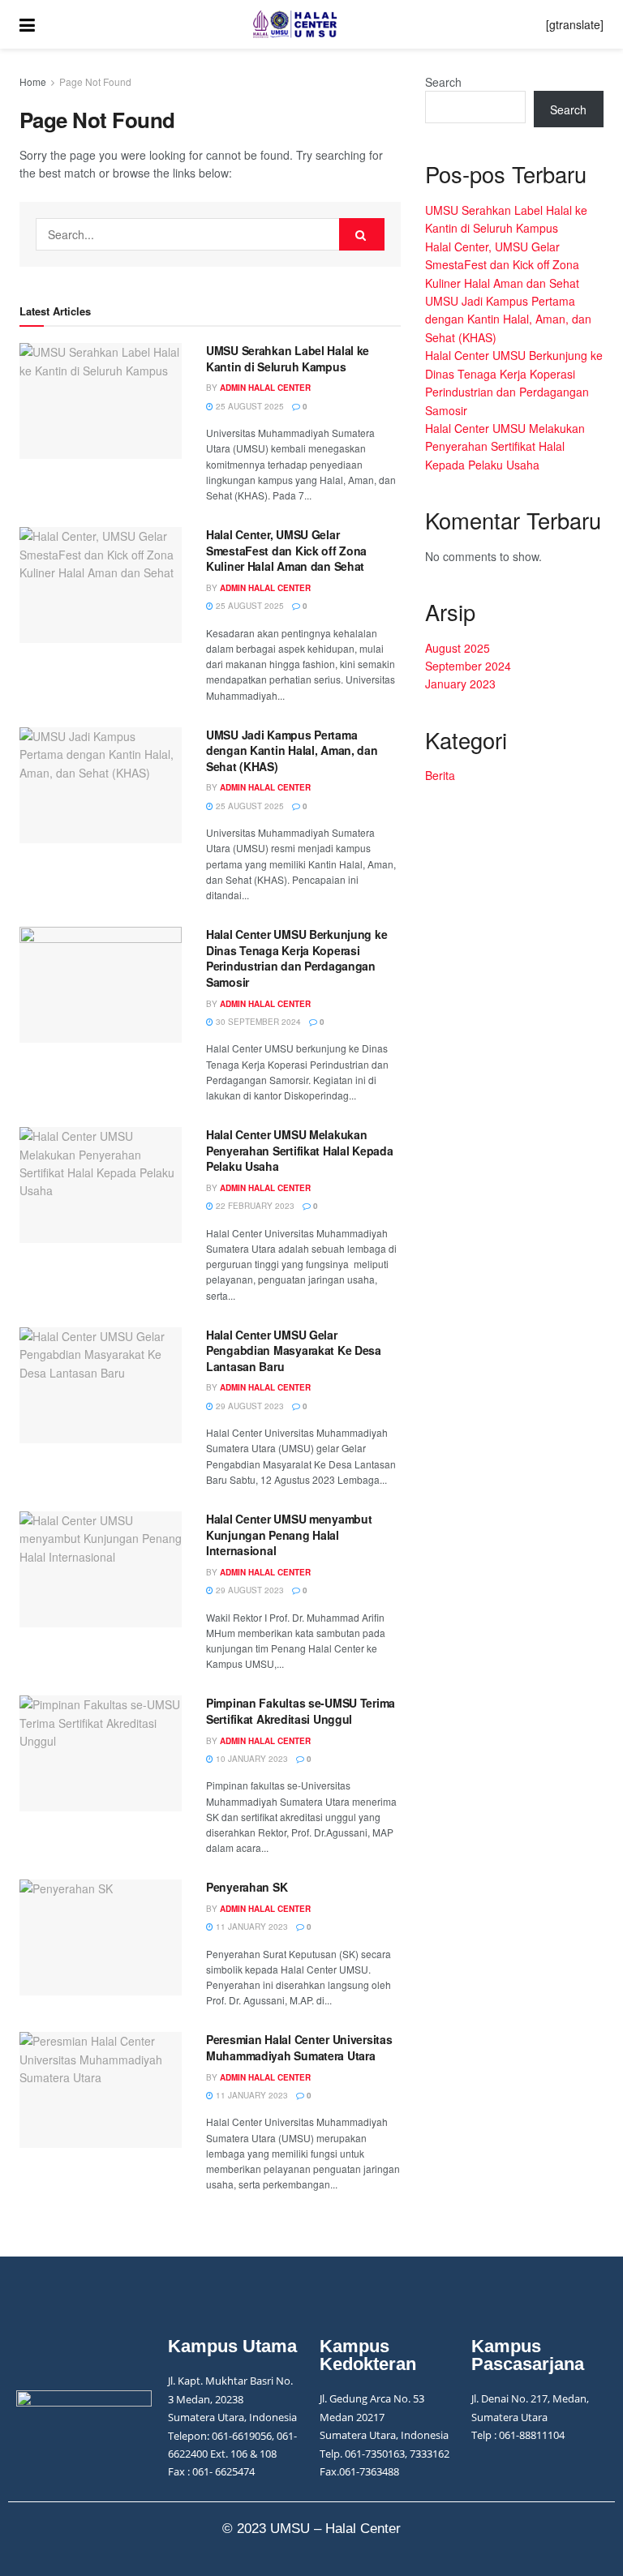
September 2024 (468, 666)
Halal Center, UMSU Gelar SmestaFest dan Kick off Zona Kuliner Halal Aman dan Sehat (286, 550)
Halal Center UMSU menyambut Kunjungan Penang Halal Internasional (289, 1534)
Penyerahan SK (247, 1887)
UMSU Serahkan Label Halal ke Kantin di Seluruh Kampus (288, 358)
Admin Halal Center (265, 388)
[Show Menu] (27, 24)
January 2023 (460, 684)
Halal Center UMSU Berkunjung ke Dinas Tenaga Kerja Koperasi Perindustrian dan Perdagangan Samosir (296, 958)
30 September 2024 (257, 1022)
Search (443, 82)
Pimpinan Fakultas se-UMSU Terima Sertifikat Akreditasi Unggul (301, 1711)
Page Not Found (95, 81)
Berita (440, 775)
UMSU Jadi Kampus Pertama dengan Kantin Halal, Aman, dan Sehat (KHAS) (292, 750)
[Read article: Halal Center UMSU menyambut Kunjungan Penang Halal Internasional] (101, 1569)
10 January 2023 (251, 1759)
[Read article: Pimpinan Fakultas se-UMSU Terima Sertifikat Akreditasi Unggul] (101, 1753)
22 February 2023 (254, 1206)
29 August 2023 (249, 1406)
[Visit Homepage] (290, 24)
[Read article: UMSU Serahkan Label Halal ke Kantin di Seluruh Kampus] (101, 401)
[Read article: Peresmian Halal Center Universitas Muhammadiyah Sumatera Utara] (101, 2090)
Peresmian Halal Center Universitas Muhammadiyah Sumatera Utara (299, 2047)
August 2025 (458, 648)
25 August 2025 (249, 406)
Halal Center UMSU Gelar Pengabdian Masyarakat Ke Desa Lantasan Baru (294, 1350)
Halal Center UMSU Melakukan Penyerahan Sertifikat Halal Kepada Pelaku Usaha (299, 1150)
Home (33, 81)
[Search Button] (362, 234)
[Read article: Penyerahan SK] (101, 1937)
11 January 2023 (251, 1927)
